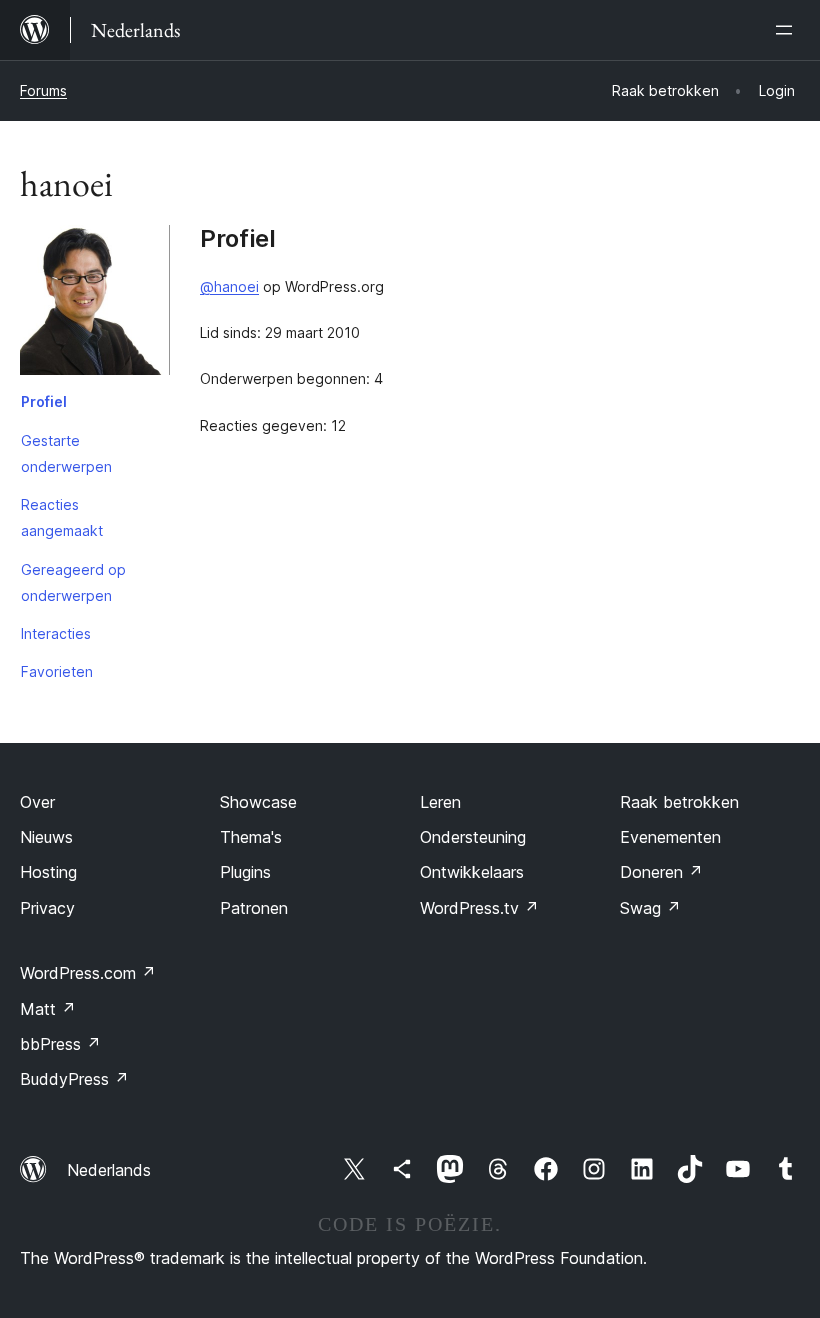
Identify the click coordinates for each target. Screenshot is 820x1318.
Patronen (254, 908)
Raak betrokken (679, 802)
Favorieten (57, 671)
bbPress (60, 1044)
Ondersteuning (473, 837)
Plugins (245, 872)
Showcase (258, 802)
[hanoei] (95, 304)
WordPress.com (88, 973)
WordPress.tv (479, 908)
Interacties (56, 633)
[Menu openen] (788, 30)
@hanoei (229, 286)
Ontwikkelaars (472, 872)
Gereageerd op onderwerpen (73, 582)
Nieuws (46, 837)
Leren (440, 802)
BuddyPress (74, 1079)
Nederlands (109, 1170)
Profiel (44, 401)
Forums (43, 90)
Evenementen (670, 837)
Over (37, 802)
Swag (650, 908)
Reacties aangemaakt (62, 517)
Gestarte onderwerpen (66, 453)
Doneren (661, 872)
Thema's (251, 837)
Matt (48, 1009)
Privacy (47, 908)
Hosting (48, 872)
